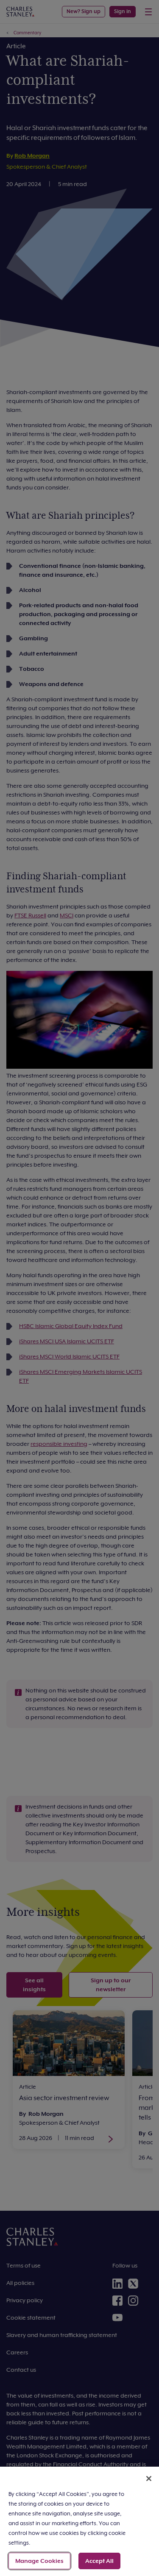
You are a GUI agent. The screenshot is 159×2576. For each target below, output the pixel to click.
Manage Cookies (39, 2561)
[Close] (149, 2479)
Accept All (99, 2561)
